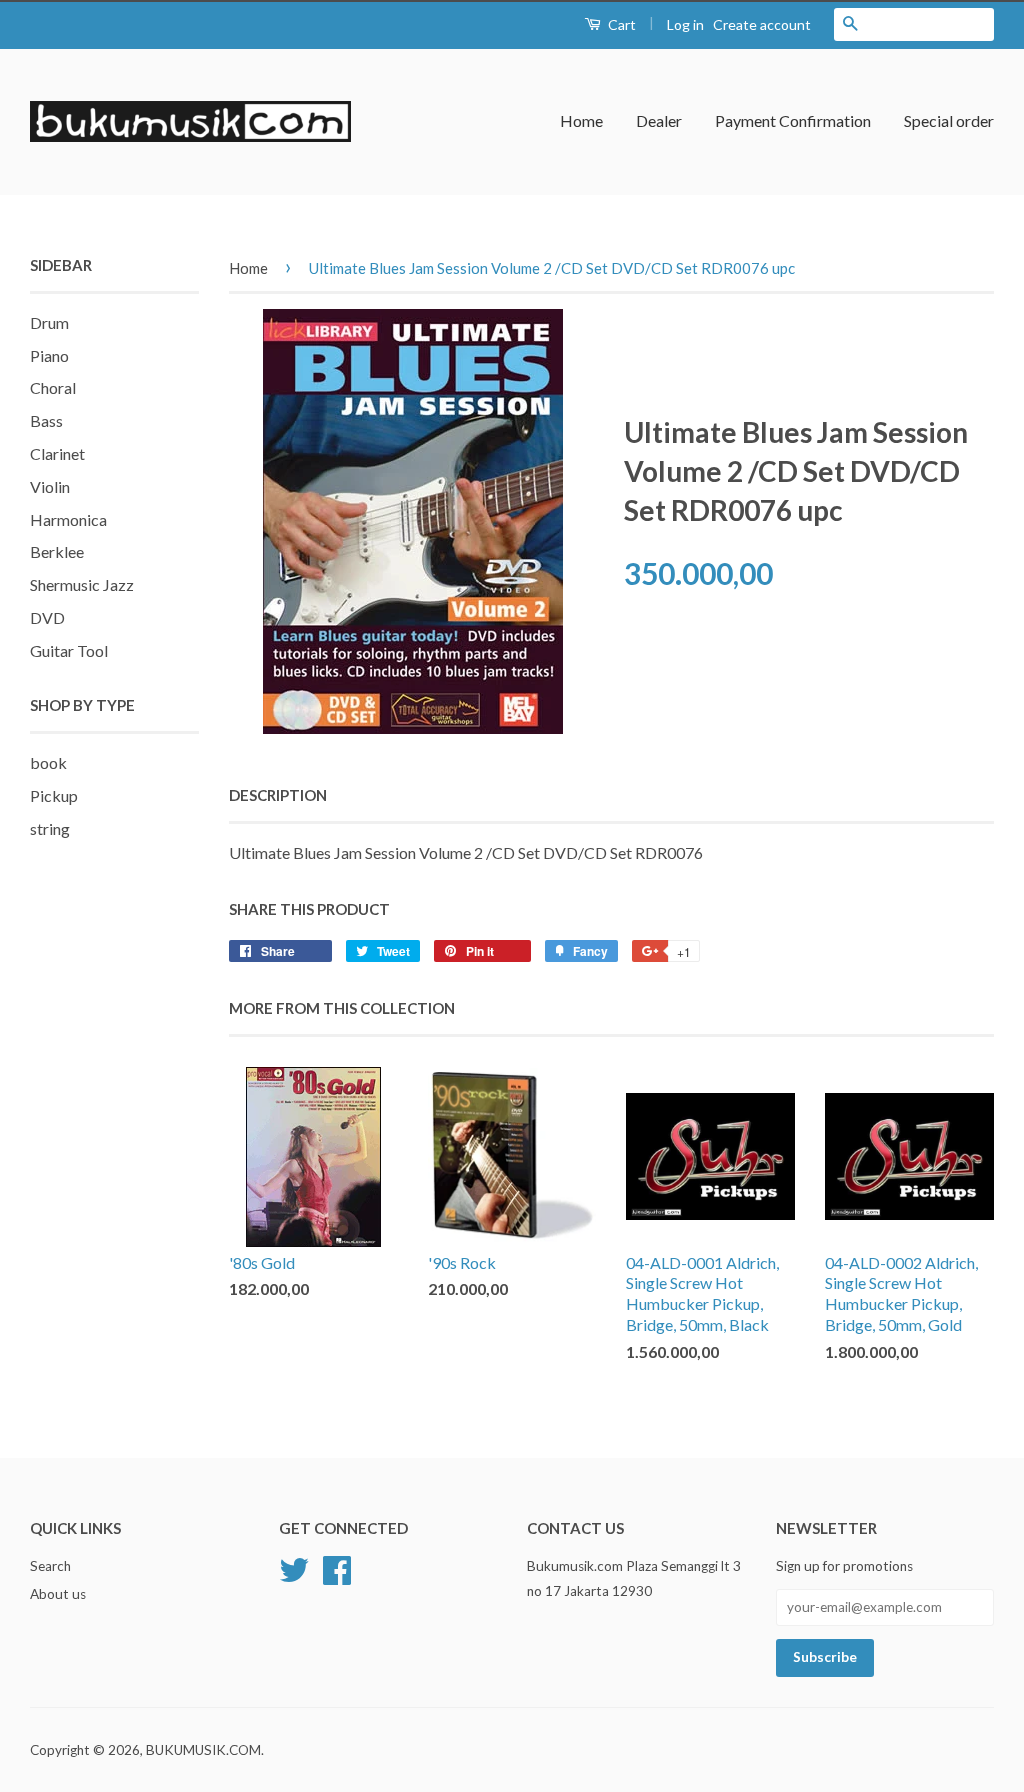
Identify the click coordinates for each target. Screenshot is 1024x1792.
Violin (50, 486)
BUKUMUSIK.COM (203, 1750)
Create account (762, 24)
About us (58, 1594)
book (48, 762)
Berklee (57, 551)
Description (278, 795)
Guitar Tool (69, 650)
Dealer (659, 120)
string (50, 828)
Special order (949, 120)
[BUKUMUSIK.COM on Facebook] (337, 1568)
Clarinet (57, 453)
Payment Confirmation (793, 120)
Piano (49, 355)
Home (581, 120)
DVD (47, 617)
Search (50, 1566)
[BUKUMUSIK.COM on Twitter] (294, 1568)
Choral (53, 387)
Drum (49, 322)
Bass (46, 420)
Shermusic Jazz (82, 584)
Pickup (54, 795)
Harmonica (68, 519)
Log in (685, 24)
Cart (620, 24)
